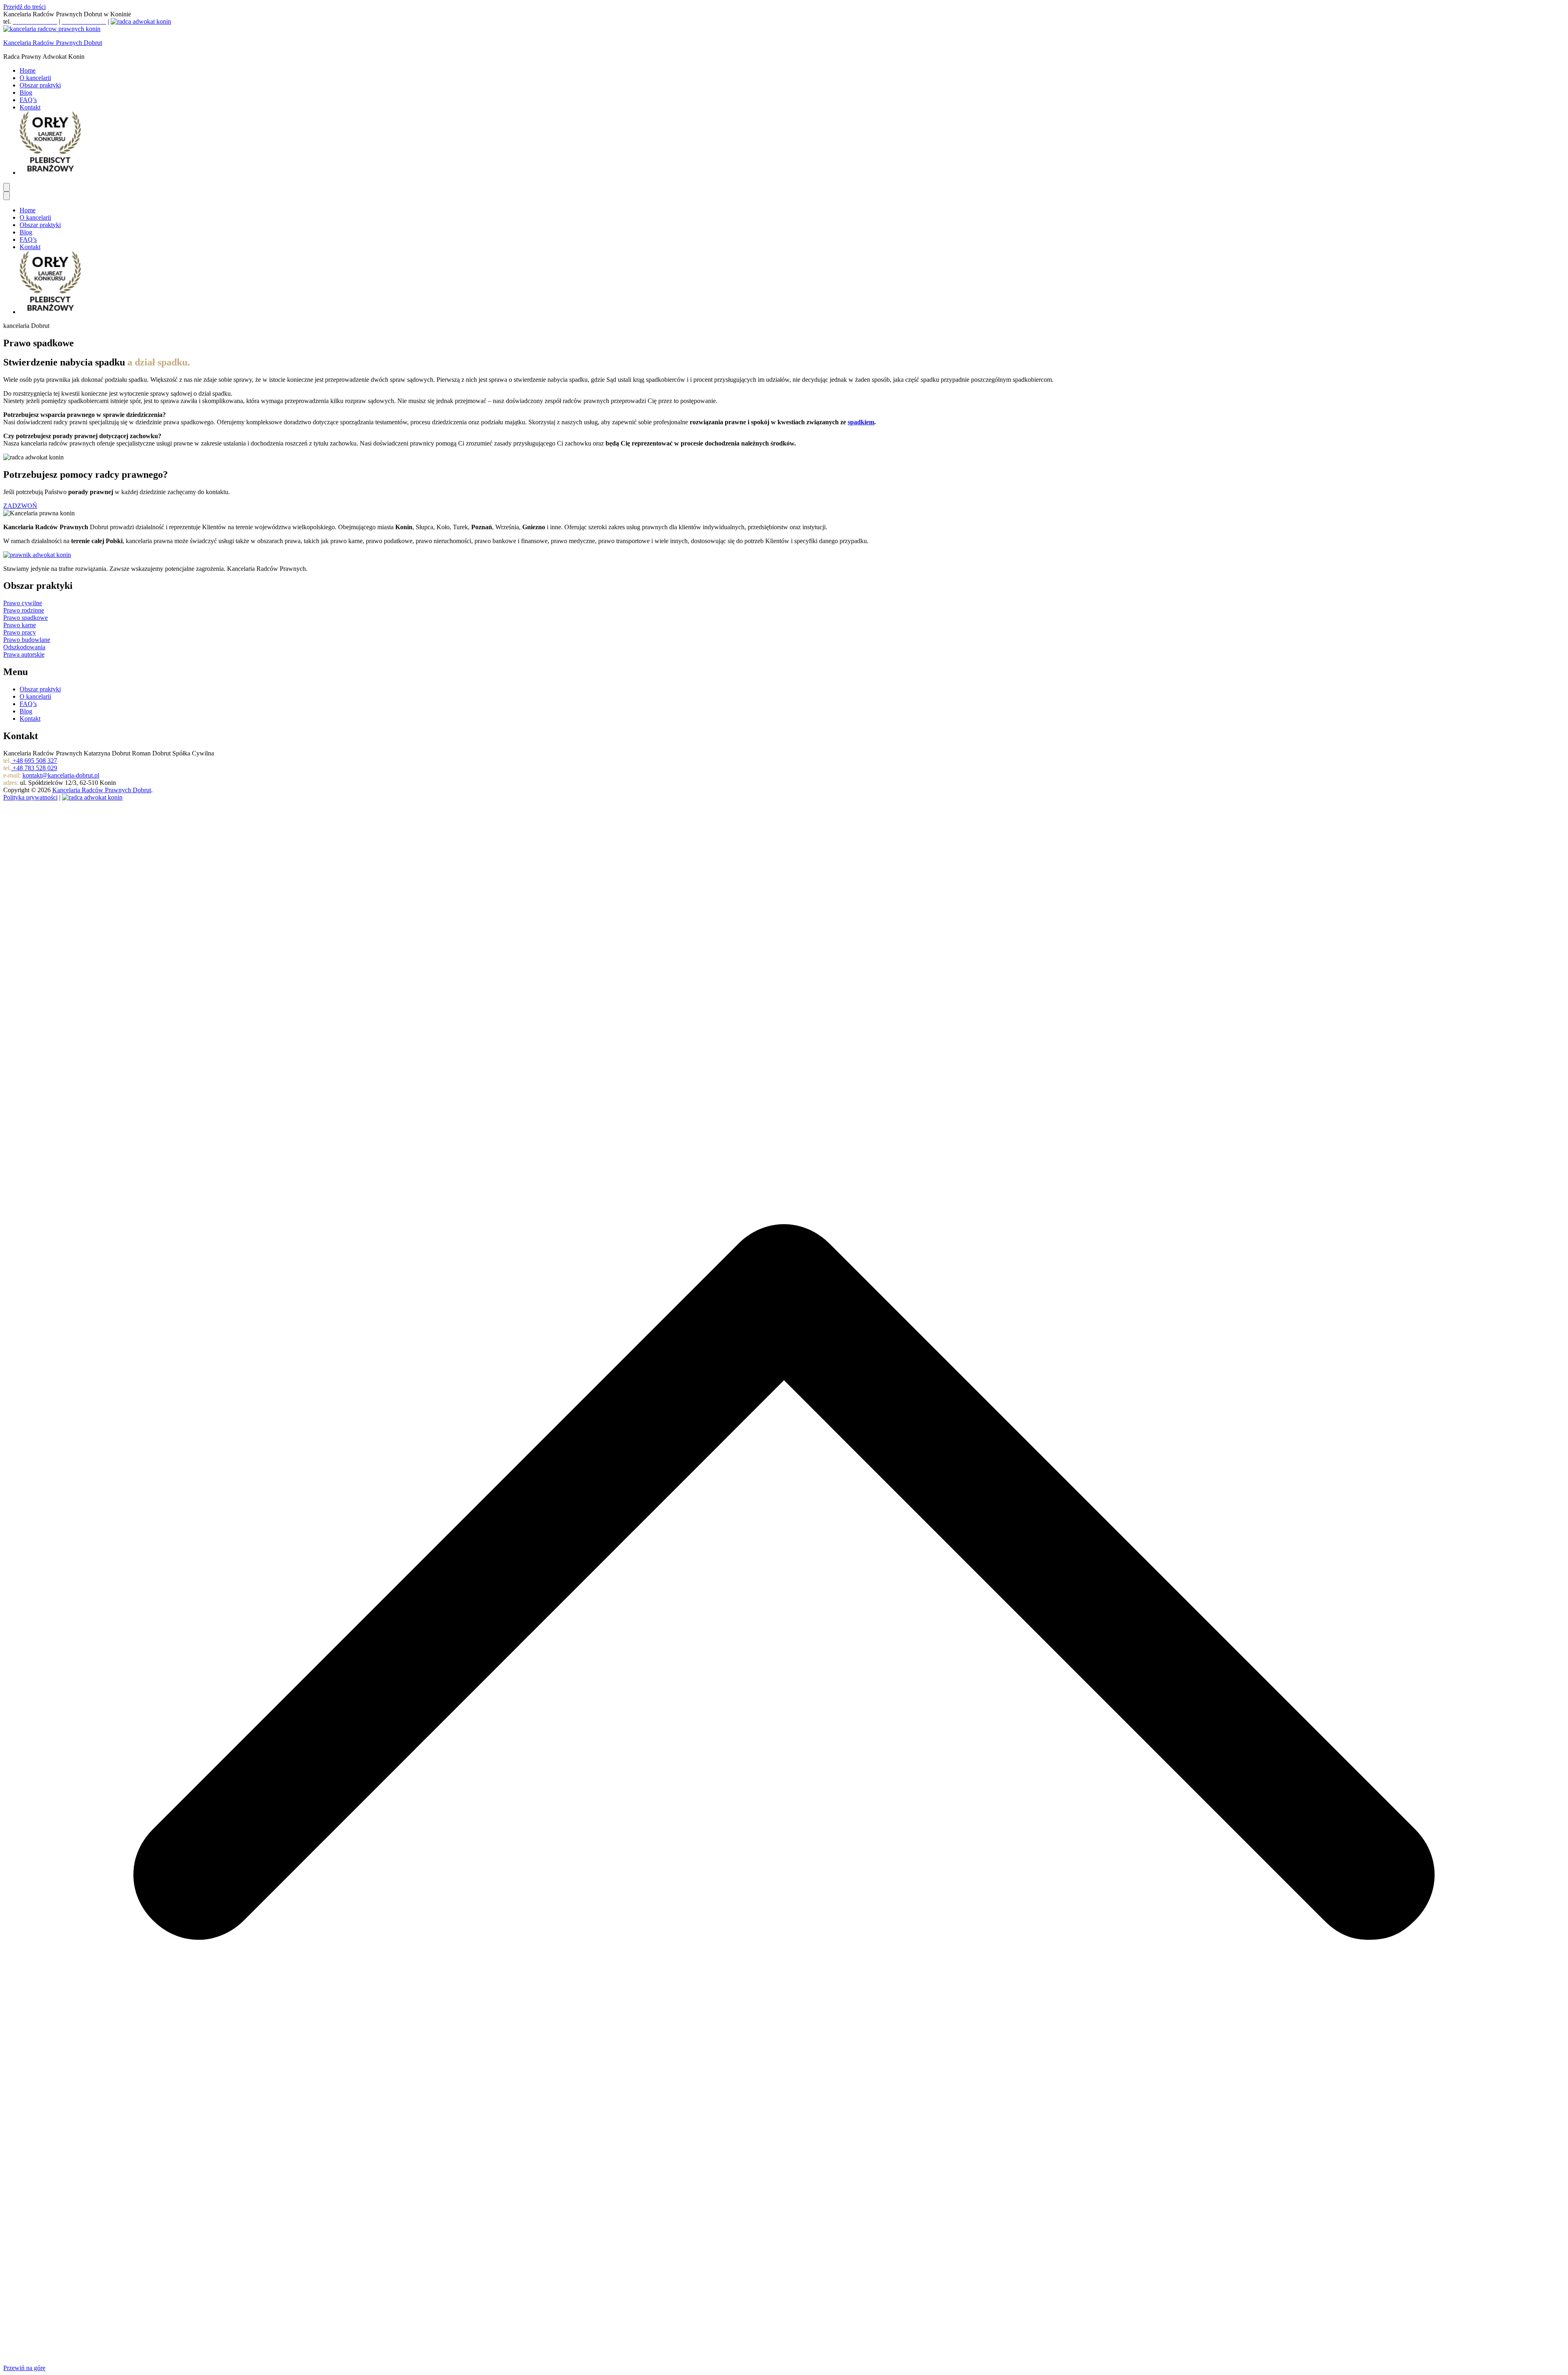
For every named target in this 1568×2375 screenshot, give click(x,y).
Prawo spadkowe (26, 618)
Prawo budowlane (27, 640)
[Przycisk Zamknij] (7, 196)
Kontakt (30, 107)
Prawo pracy (20, 632)
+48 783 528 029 (34, 768)
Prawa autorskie (24, 654)
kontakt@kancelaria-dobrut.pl (61, 775)
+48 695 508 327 (34, 761)
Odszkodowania (24, 647)
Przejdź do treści (24, 7)
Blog (26, 92)
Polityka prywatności (30, 797)
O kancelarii (35, 78)
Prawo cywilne (23, 603)
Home (28, 70)
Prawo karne (20, 625)
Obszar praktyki (40, 85)
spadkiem (861, 422)
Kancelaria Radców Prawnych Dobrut (53, 43)
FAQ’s (28, 100)
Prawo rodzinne (24, 610)
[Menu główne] (7, 187)
